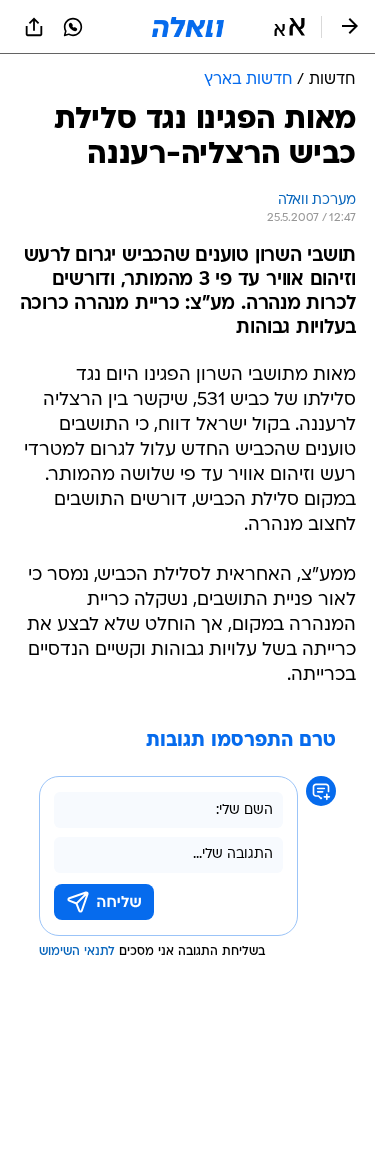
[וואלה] (188, 27)
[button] (289, 27)
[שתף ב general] (34, 27)
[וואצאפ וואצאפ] (73, 27)
